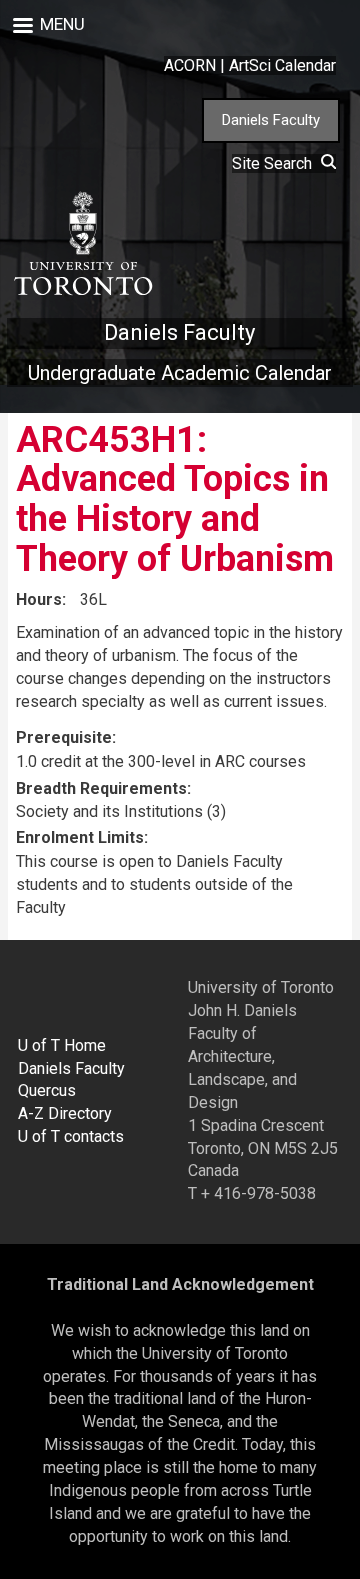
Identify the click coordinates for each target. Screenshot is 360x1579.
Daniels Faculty (271, 120)
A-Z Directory (65, 1113)
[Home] (82, 244)
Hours (39, 599)
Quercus (47, 1090)
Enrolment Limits (80, 837)
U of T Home (62, 1045)
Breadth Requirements (101, 788)
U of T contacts (71, 1136)
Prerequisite (64, 737)
